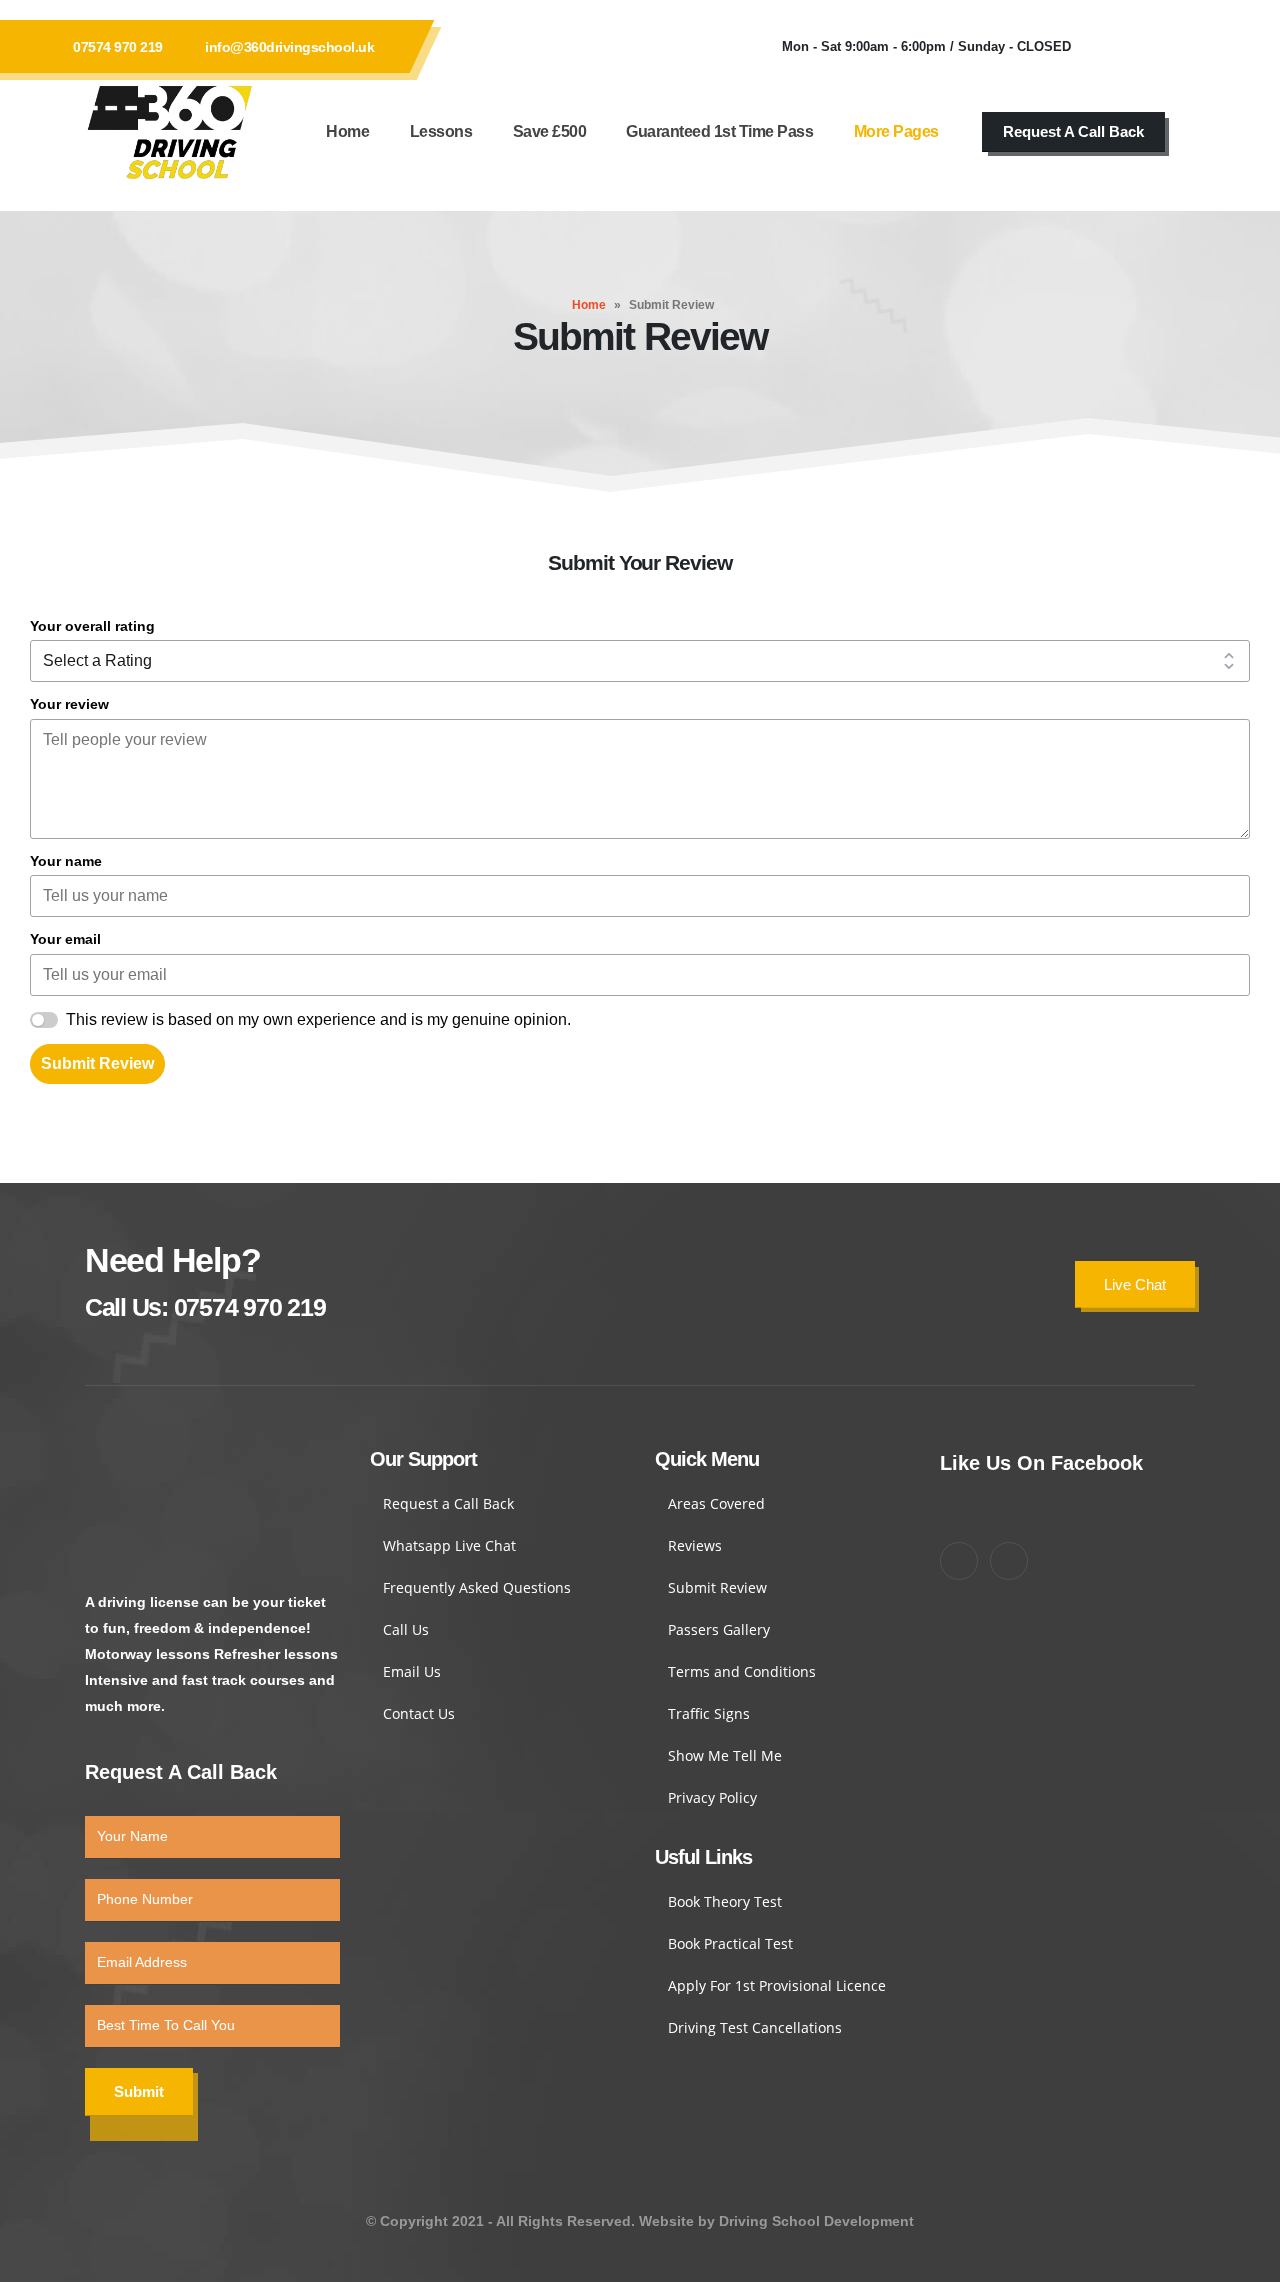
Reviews (695, 1545)
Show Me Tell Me (725, 1755)
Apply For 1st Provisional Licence (777, 1985)
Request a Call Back (448, 1503)
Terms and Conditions (742, 1671)
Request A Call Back (1073, 131)
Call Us (406, 1629)
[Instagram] (1170, 47)
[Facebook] (1116, 47)
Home (347, 131)
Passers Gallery (719, 1629)
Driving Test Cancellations (755, 2027)
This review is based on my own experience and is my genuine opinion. (318, 1019)
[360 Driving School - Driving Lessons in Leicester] (170, 132)
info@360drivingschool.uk (289, 47)
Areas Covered (716, 1503)
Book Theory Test (725, 1901)
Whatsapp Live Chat (449, 1545)
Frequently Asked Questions (477, 1587)
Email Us (412, 1671)
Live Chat (1135, 1284)
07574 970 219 (118, 47)
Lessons (441, 131)
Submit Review (97, 1063)
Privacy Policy (712, 1797)
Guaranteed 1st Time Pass (719, 131)
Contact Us (419, 1713)
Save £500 (550, 131)
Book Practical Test (730, 1943)
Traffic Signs (709, 1713)
